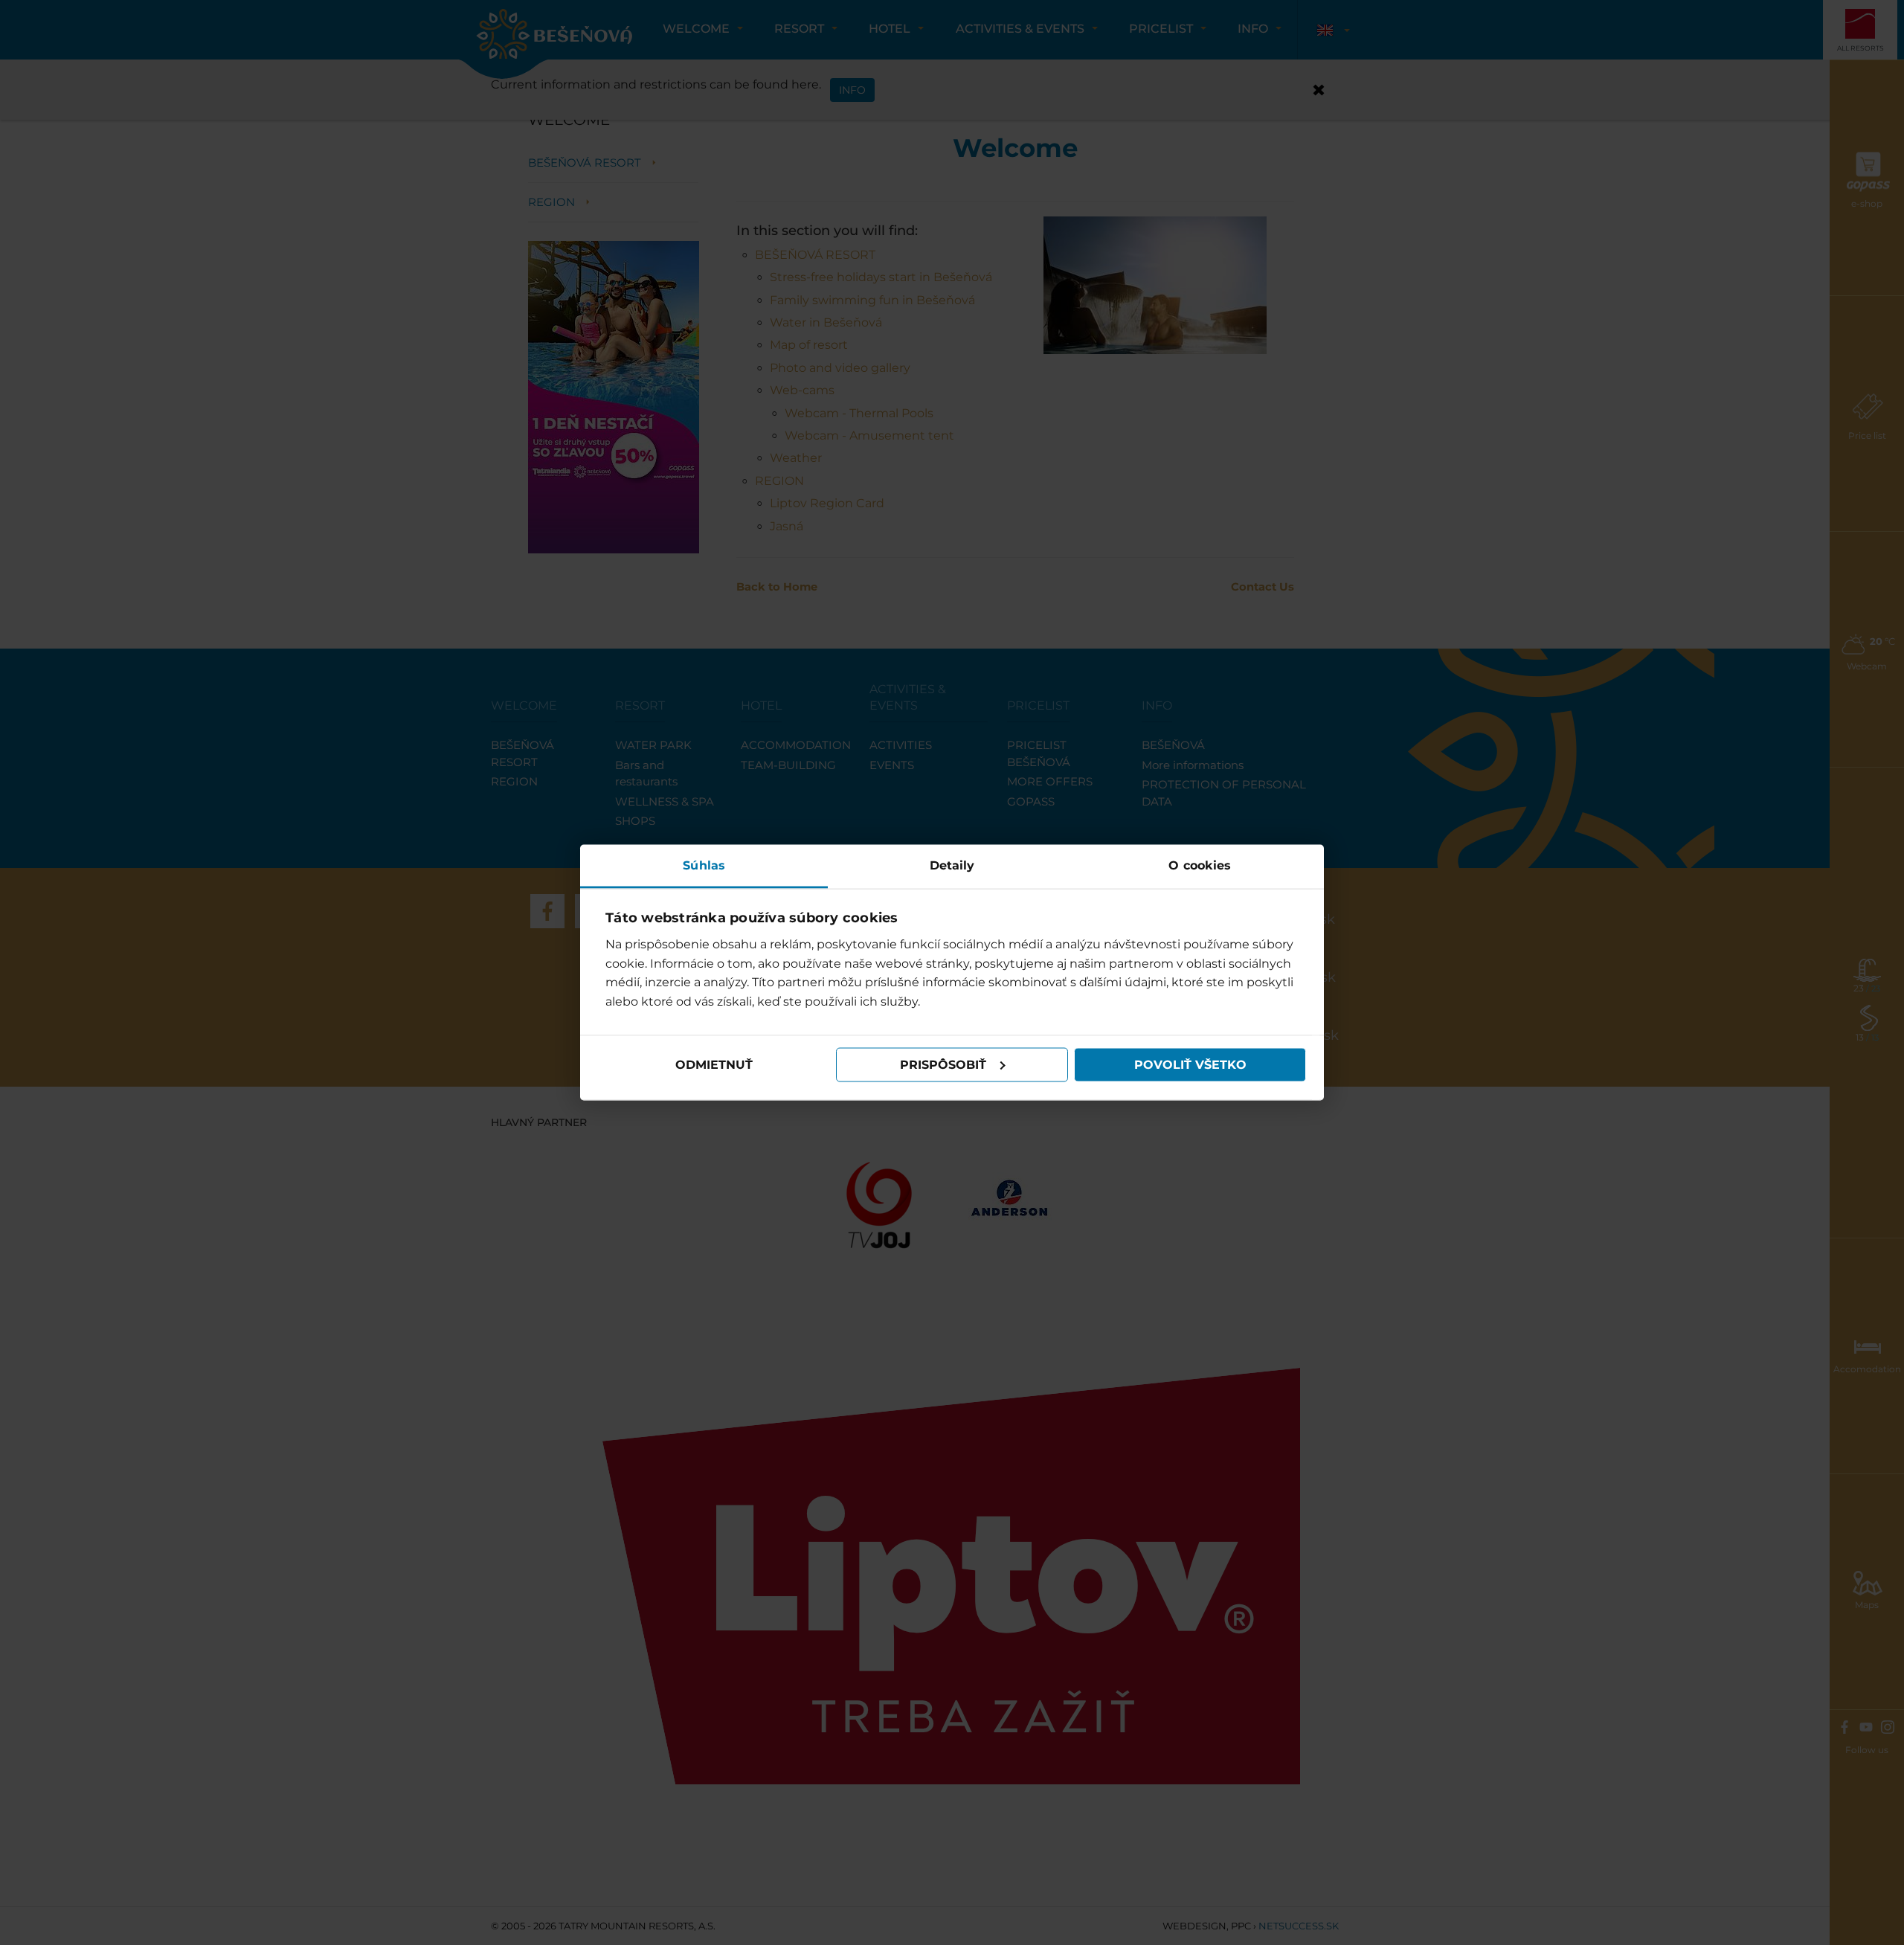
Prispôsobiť (943, 1065)
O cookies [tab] (1200, 865)
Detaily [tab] (952, 865)
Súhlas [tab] (704, 865)
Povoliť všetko (1190, 1065)
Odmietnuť (714, 1065)
